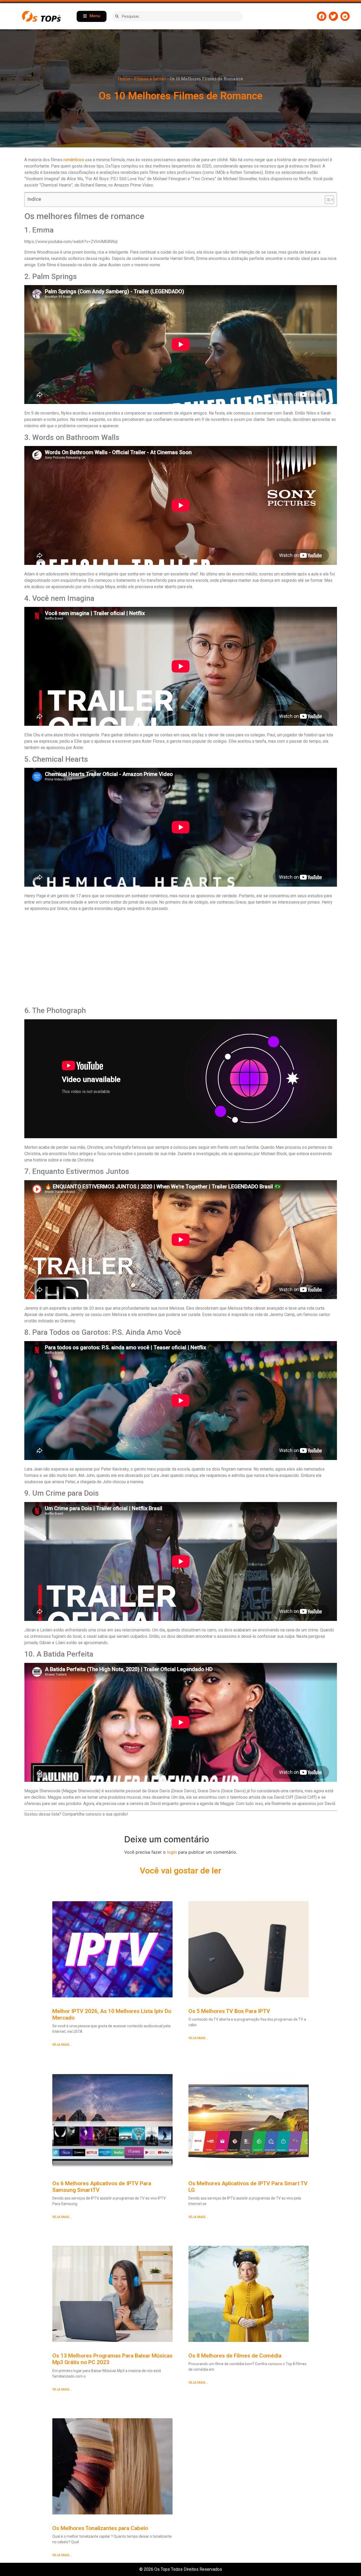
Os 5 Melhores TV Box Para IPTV (229, 2011)
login (172, 1852)
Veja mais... (62, 2045)
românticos (74, 160)
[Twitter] (333, 16)
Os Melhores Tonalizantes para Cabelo (100, 2528)
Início (124, 79)
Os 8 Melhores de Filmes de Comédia (235, 2356)
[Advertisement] (181, 959)
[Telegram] (345, 16)
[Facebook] (321, 16)
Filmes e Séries (150, 79)
